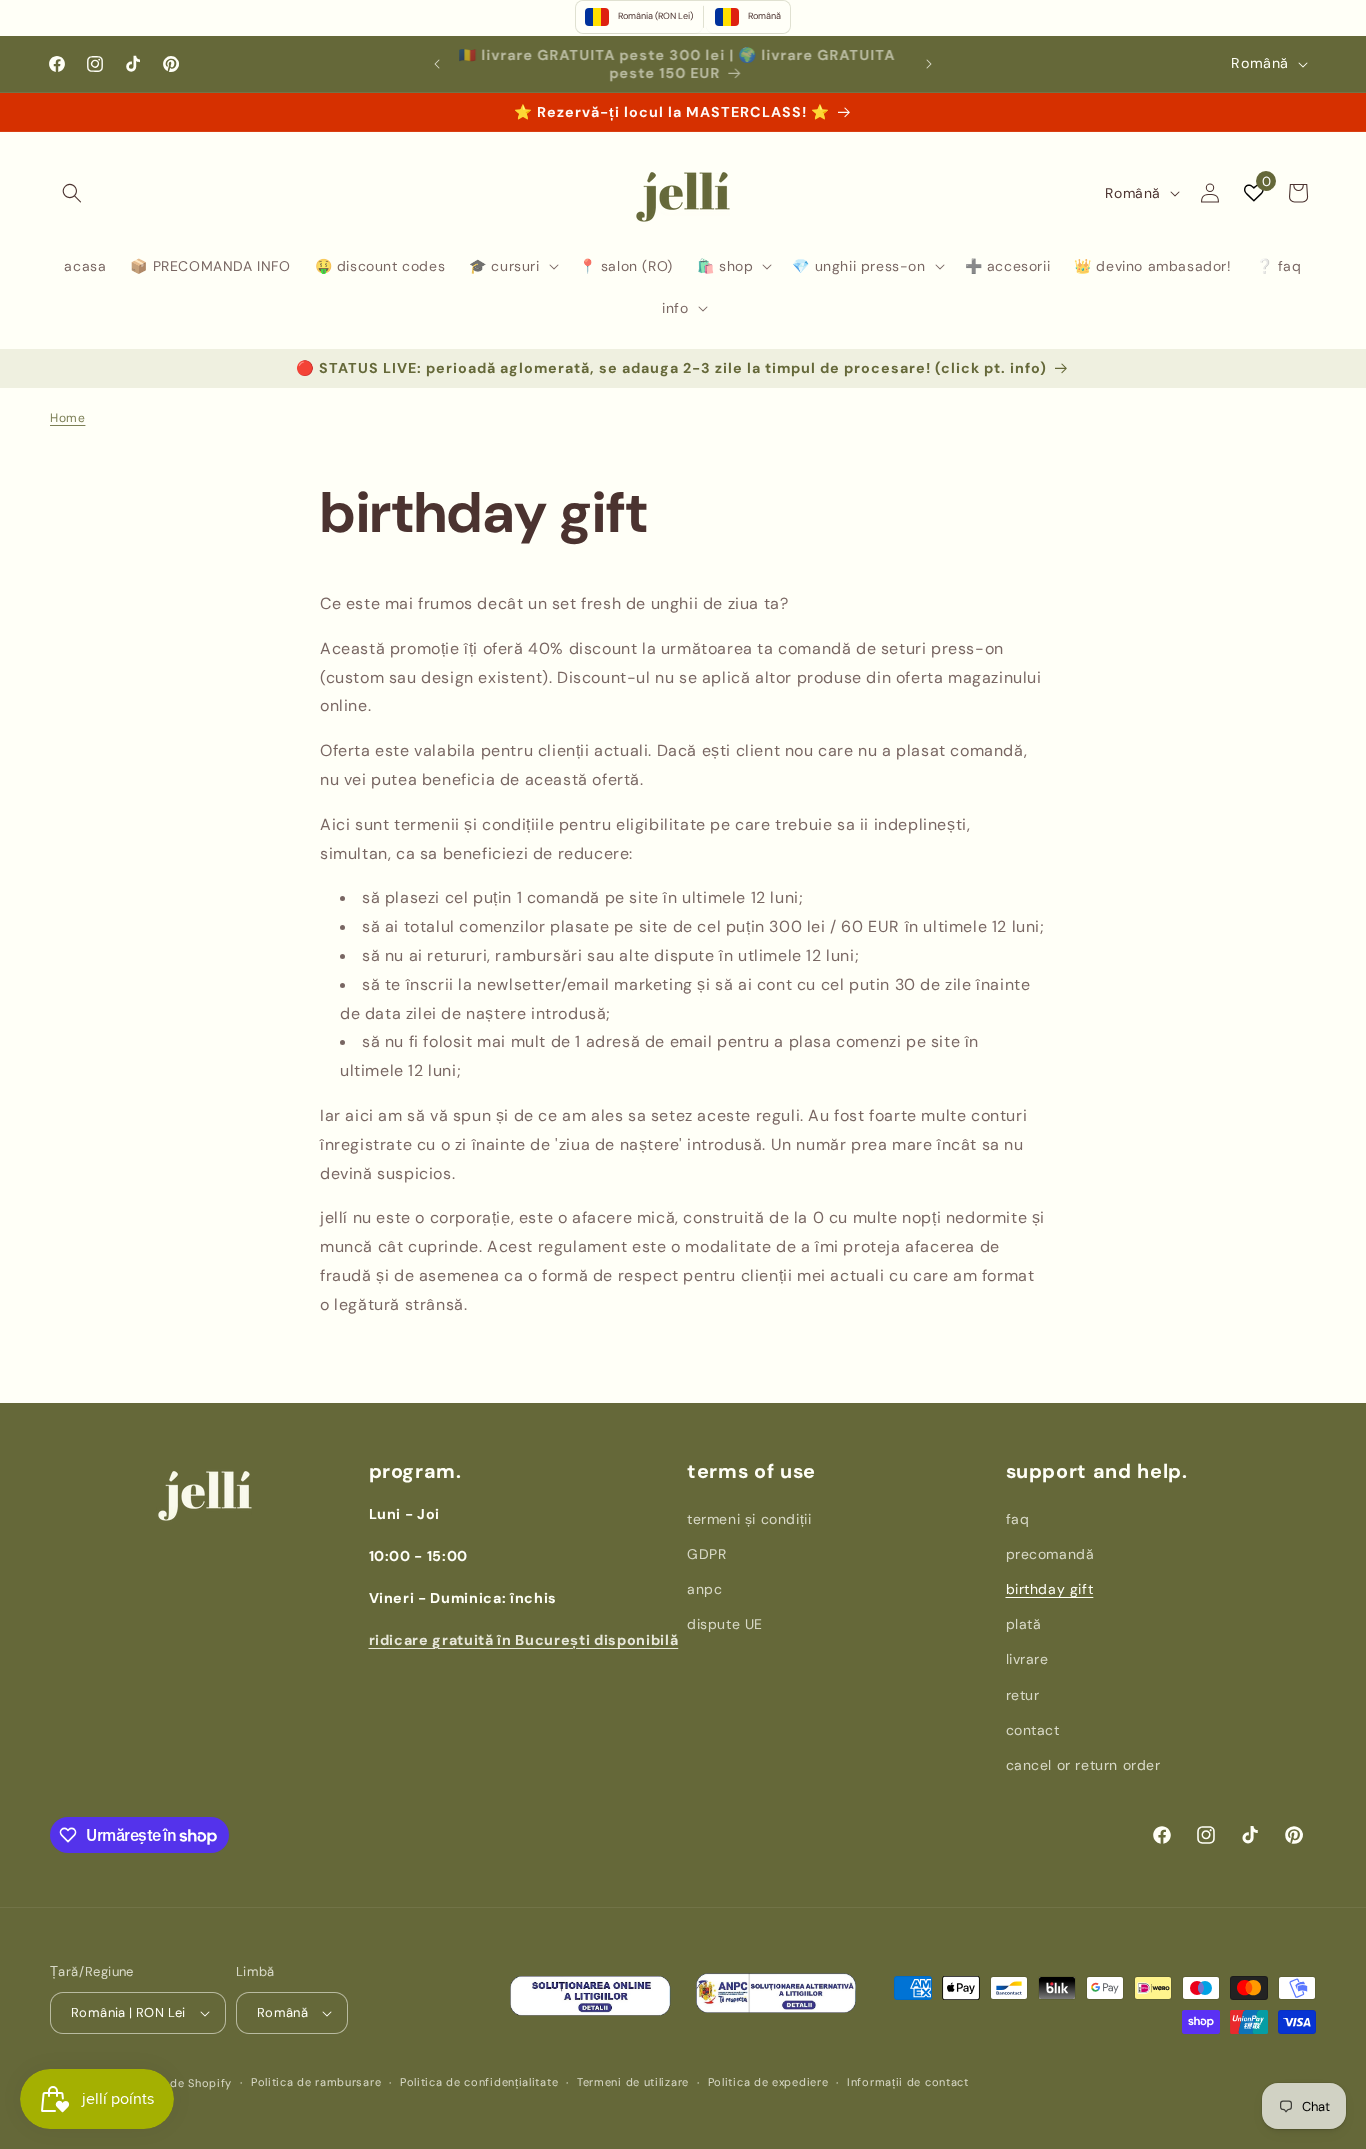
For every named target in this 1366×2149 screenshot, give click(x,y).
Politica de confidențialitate (479, 2082)
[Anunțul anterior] (437, 64)
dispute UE (725, 1624)
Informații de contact (908, 2082)
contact (1033, 1730)
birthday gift (1050, 1589)
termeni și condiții (749, 1519)
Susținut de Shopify (176, 2083)
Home (67, 418)
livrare (1027, 1659)
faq (1018, 1519)
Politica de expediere (768, 2082)
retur (1023, 1695)
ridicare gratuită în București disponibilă (524, 1640)
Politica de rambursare (316, 2082)
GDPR (706, 1554)
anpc (704, 1589)
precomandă (1050, 1554)
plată (1024, 1624)
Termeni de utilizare (633, 2082)
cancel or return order (1083, 1765)
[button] (72, 193)
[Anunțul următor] (929, 64)
